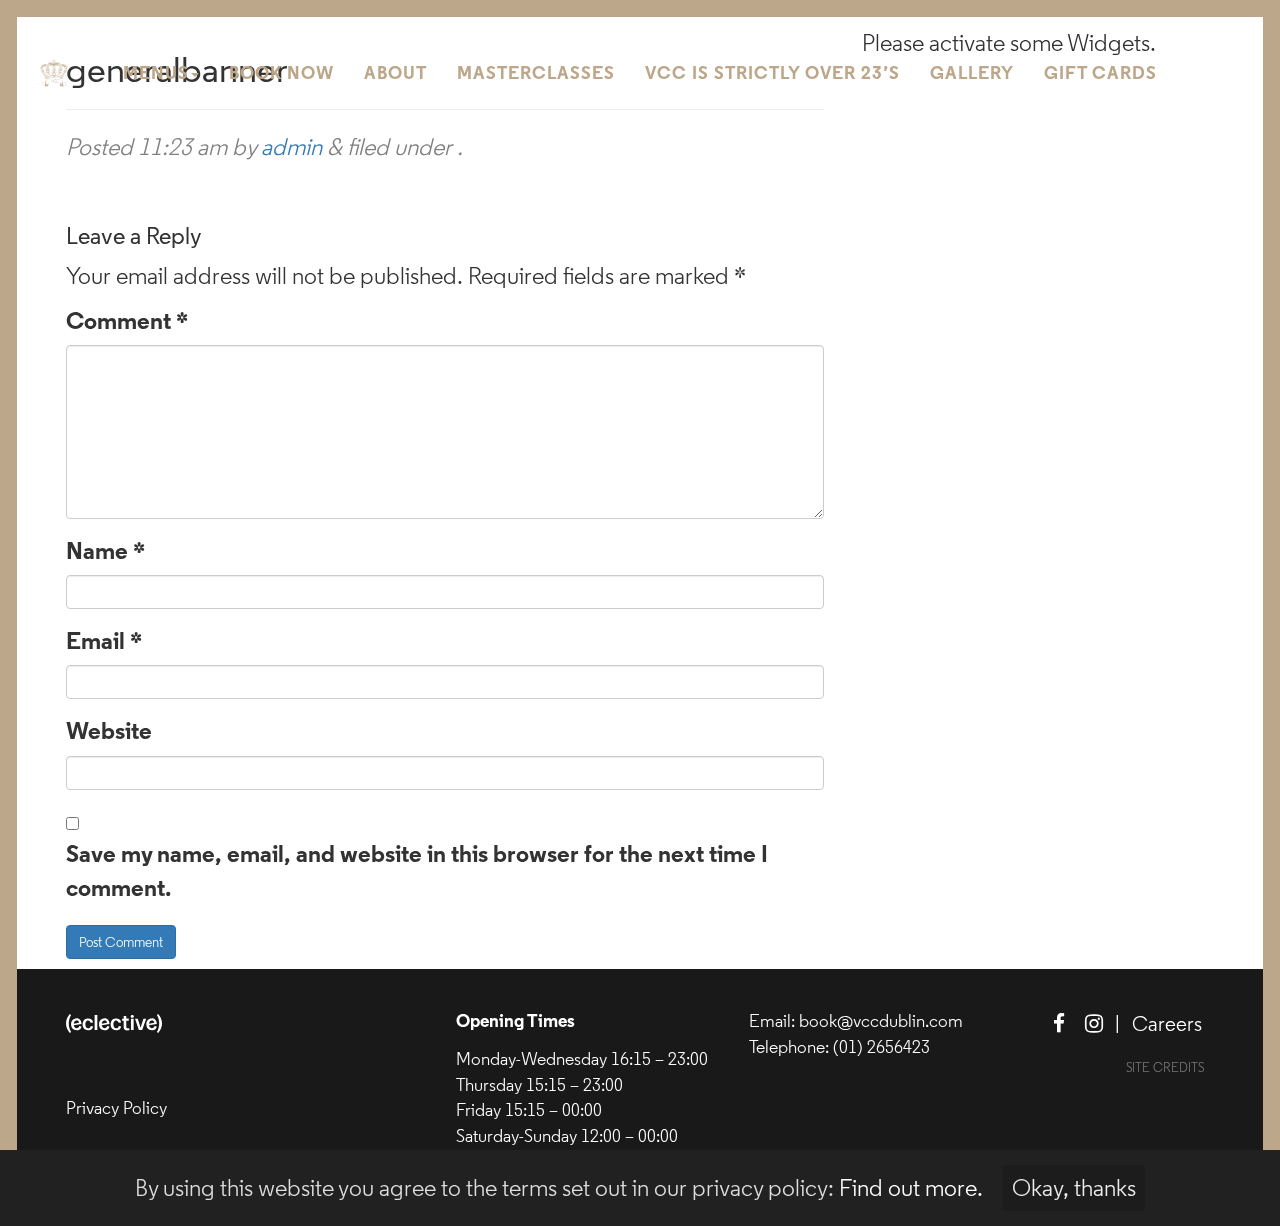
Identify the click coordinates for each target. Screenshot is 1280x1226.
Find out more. (911, 1188)
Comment (127, 323)
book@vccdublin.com (881, 1021)
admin (291, 147)
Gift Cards (1100, 74)
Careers (1167, 1024)
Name (105, 553)
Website (109, 733)
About (395, 74)
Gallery (972, 74)
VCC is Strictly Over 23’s (772, 74)
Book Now (281, 74)
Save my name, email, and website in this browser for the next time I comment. (417, 873)
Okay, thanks (1074, 1188)
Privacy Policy (116, 1108)
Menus (156, 74)
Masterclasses (536, 74)
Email (104, 643)
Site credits (1165, 1067)
